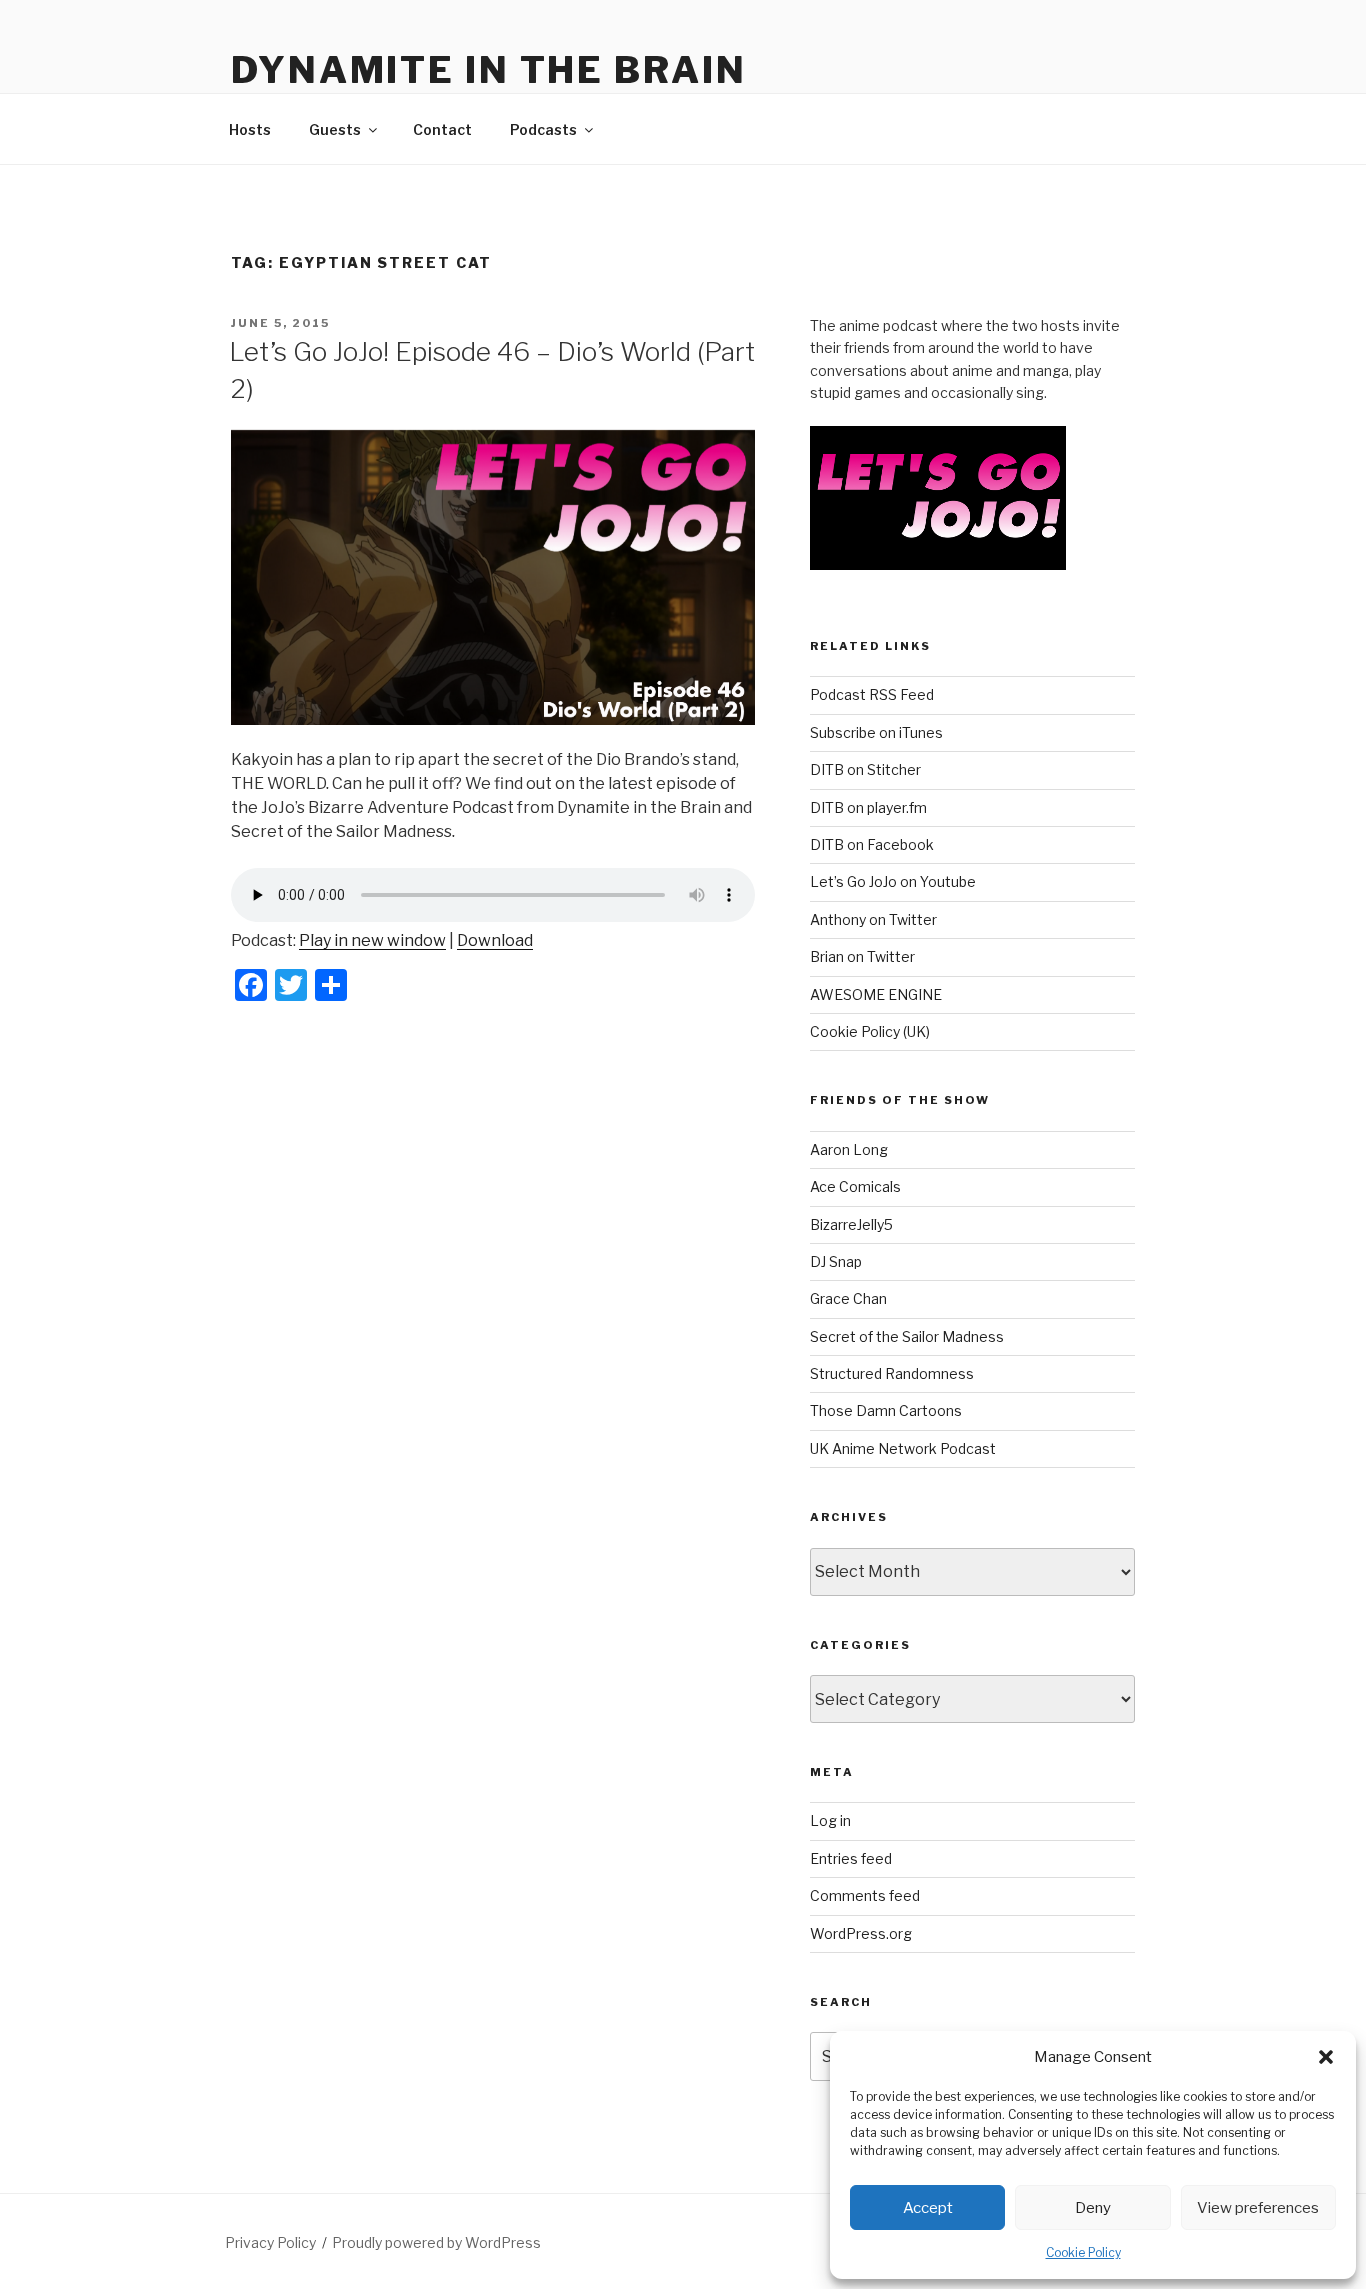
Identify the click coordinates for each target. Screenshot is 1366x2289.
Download (495, 940)
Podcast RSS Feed (872, 694)
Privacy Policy (270, 2242)
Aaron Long (849, 1149)
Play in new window (372, 940)
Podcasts (543, 129)
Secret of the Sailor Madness (907, 1336)
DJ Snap (836, 1261)
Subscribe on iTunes (876, 732)
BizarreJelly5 (851, 1224)
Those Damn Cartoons (886, 1410)
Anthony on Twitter (873, 919)
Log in (830, 1820)
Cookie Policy (1083, 2252)
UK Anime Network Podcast (903, 1448)
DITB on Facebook (872, 844)
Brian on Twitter (862, 956)
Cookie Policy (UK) (870, 1031)
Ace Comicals (855, 1186)
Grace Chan (848, 1298)
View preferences (1258, 2208)
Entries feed (851, 1858)
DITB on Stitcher (865, 769)
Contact (442, 129)
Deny (1093, 2208)
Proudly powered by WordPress (436, 2242)
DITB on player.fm (868, 807)
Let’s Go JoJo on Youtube (893, 881)
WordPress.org (861, 1933)
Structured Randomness (892, 1373)
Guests (335, 129)
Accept (928, 2208)
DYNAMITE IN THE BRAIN (488, 70)
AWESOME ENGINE (876, 994)
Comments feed (865, 1895)
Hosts (250, 129)
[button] (1326, 2057)
